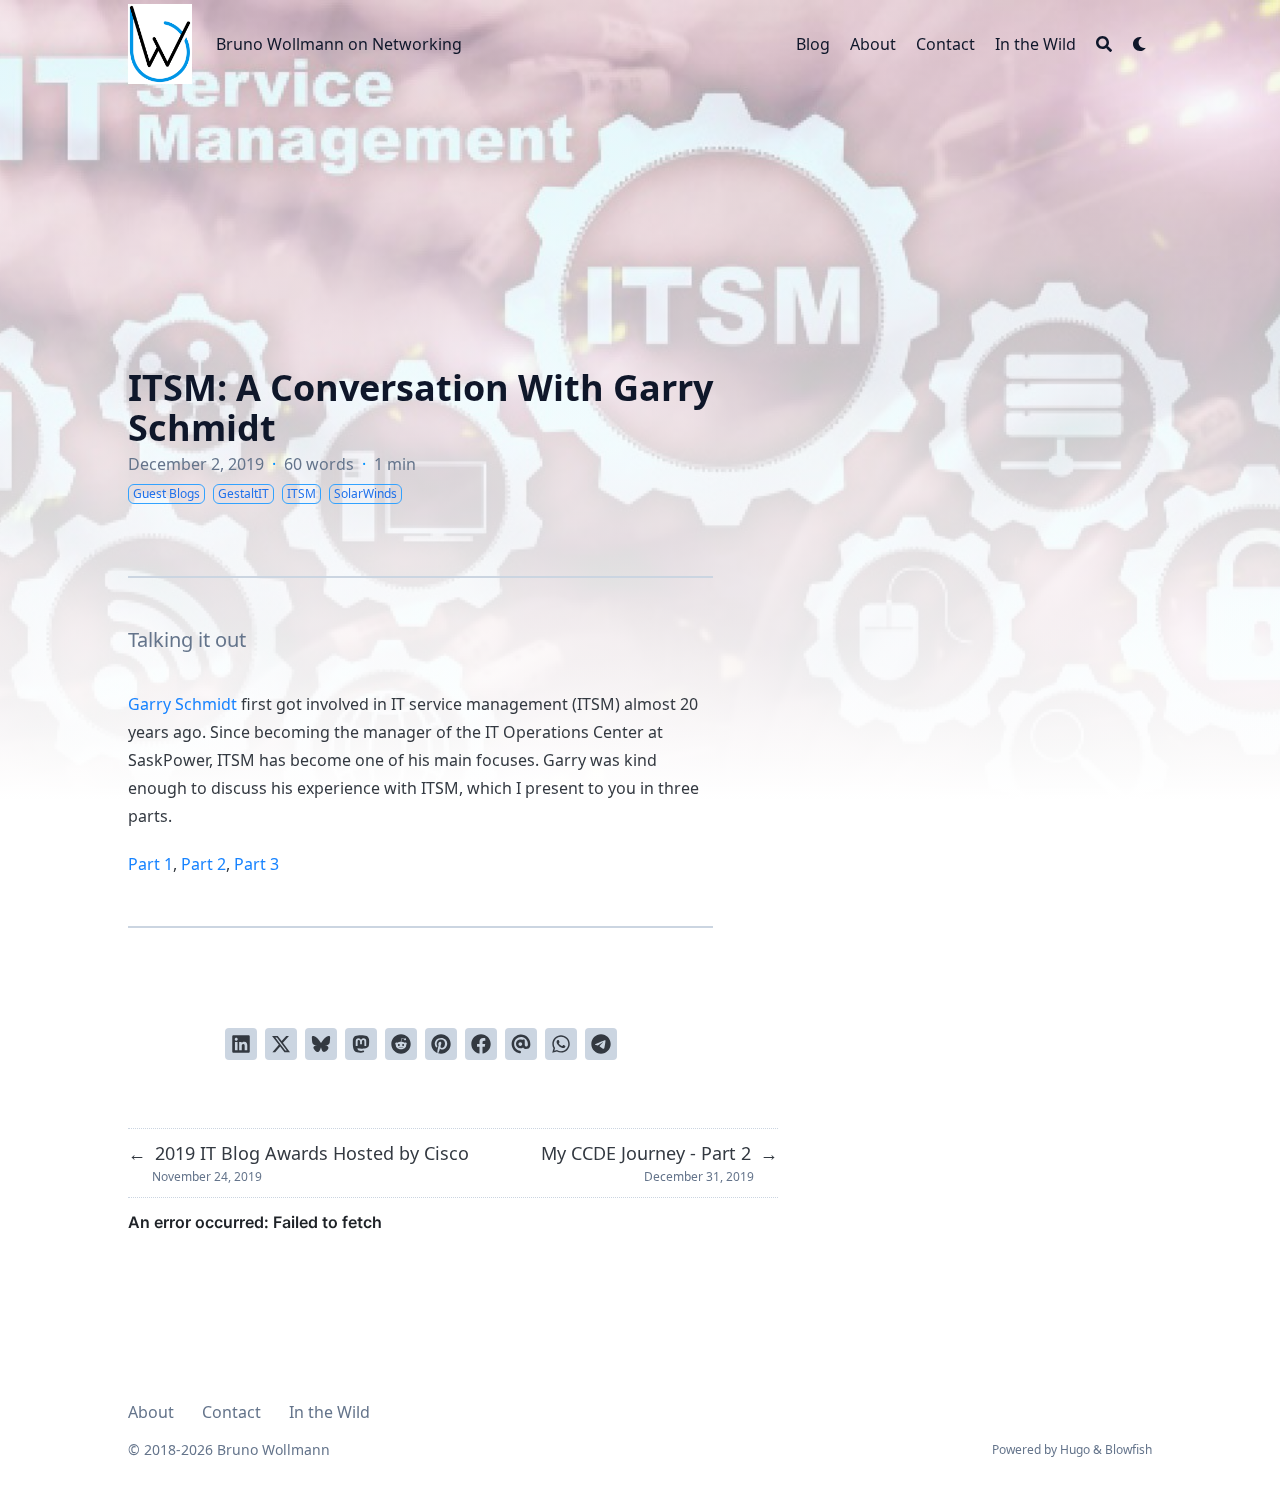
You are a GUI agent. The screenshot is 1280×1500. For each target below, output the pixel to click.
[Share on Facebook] (481, 1044)
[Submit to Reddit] (401, 1044)
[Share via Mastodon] (361, 1044)
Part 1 (150, 864)
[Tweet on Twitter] (281, 1044)
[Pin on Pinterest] (441, 1044)
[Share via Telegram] (601, 1044)
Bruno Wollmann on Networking (339, 44)
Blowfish (1128, 1449)
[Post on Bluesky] (321, 1044)
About (151, 1412)
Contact (231, 1412)
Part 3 (256, 864)
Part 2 (203, 864)
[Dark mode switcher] (1140, 44)
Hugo (1075, 1449)
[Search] (1104, 44)
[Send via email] (521, 1044)
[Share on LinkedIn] (241, 1044)
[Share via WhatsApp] (561, 1044)
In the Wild (329, 1412)
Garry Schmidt (182, 704)
